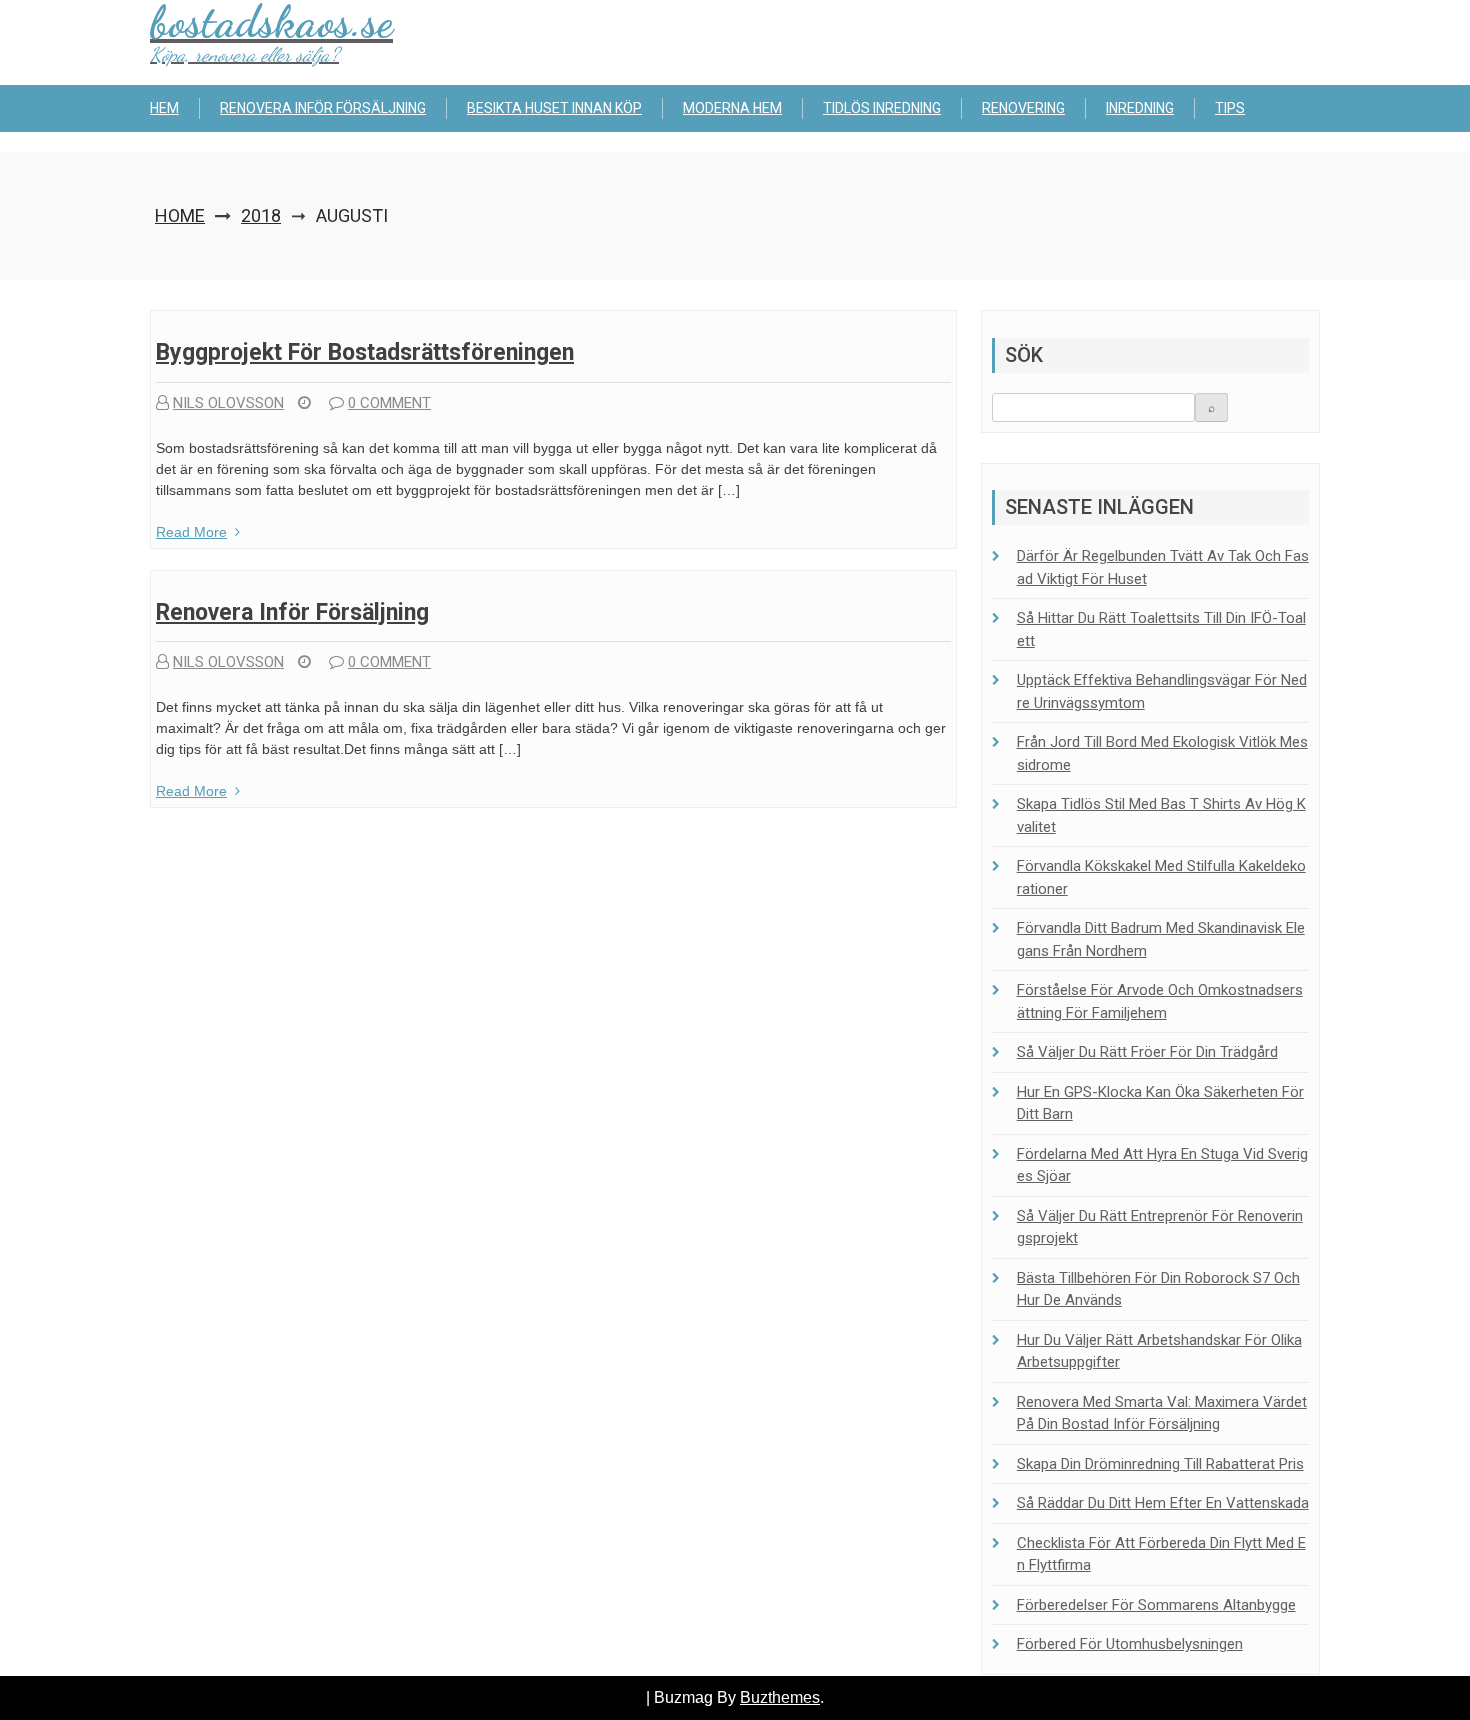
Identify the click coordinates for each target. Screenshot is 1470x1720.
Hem (164, 108)
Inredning (1140, 108)
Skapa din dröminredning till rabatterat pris (1160, 1464)
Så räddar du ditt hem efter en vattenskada (1163, 1503)
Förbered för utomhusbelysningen (1130, 1644)
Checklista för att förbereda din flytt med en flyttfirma (1161, 1554)
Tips (1230, 108)
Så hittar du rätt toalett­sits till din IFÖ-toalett (1161, 629)
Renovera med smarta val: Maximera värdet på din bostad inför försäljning (1162, 1413)
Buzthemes (780, 1697)
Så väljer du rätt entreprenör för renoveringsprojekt (1160, 1227)
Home (180, 215)
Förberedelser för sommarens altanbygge (1156, 1605)
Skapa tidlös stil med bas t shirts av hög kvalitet (1161, 815)
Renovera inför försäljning (323, 108)
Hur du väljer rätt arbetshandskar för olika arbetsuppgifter (1159, 1351)
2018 (261, 215)
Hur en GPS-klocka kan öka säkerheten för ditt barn (1160, 1103)
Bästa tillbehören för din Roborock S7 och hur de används (1158, 1289)
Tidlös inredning (882, 108)
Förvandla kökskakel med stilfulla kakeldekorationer (1161, 877)
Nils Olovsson (228, 403)
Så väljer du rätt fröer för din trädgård (1147, 1052)
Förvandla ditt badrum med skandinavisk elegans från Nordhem (1161, 939)
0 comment (389, 403)
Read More (191, 532)
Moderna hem (732, 108)
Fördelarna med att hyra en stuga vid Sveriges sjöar (1162, 1165)
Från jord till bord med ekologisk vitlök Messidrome (1162, 753)
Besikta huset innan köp (554, 108)
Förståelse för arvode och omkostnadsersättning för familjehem (1160, 1001)
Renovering (1023, 108)
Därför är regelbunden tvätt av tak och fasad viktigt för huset (1163, 567)
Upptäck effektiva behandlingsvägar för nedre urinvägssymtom (1162, 691)
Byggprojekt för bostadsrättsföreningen (365, 352)
